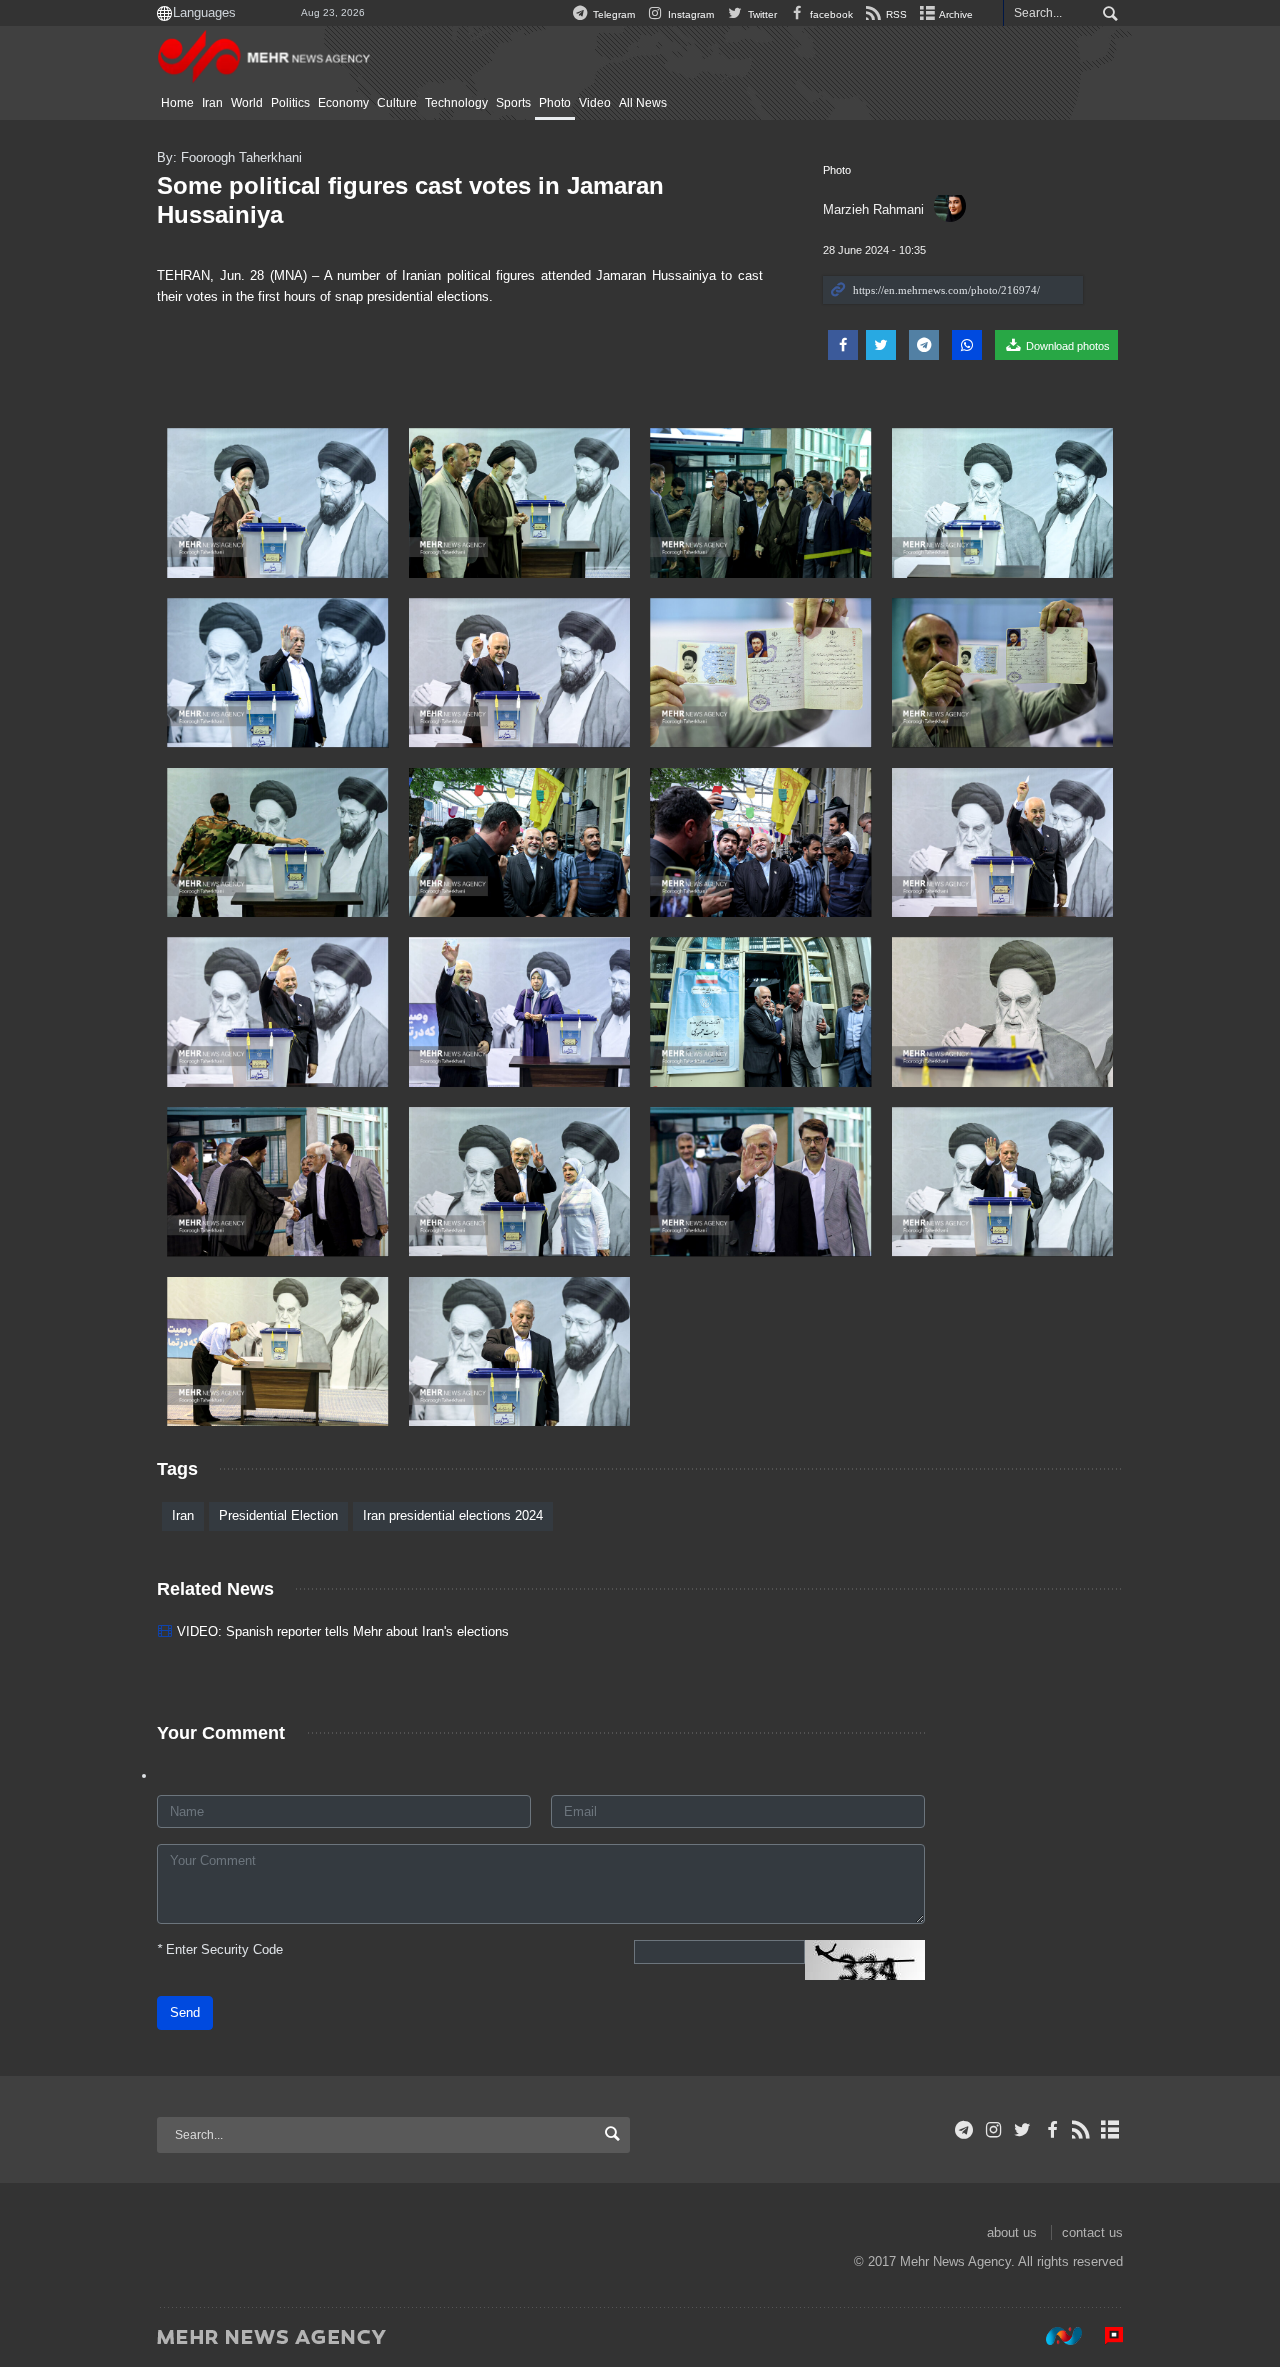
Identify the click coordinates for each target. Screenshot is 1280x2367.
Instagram (689, 14)
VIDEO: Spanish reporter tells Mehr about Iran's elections (343, 1631)
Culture (397, 103)
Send (185, 2012)
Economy (343, 103)
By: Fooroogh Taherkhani (229, 157)
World (247, 103)
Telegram (612, 14)
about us (1012, 2232)
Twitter (760, 14)
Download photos (1066, 346)
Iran (212, 103)
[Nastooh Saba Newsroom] (1054, 2336)
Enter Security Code (220, 1949)
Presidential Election (278, 1515)
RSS (895, 14)
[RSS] (1081, 2130)
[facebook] (1051, 2130)
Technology (456, 103)
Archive (955, 14)
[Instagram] (993, 2130)
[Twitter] (1022, 2130)
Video (595, 103)
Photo (555, 103)
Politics (290, 103)
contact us (1092, 2232)
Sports (513, 103)
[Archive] (1110, 2130)
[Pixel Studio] (1104, 2336)
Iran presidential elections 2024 (453, 1515)
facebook (830, 14)
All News (643, 103)
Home (177, 103)
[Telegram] (964, 2130)
